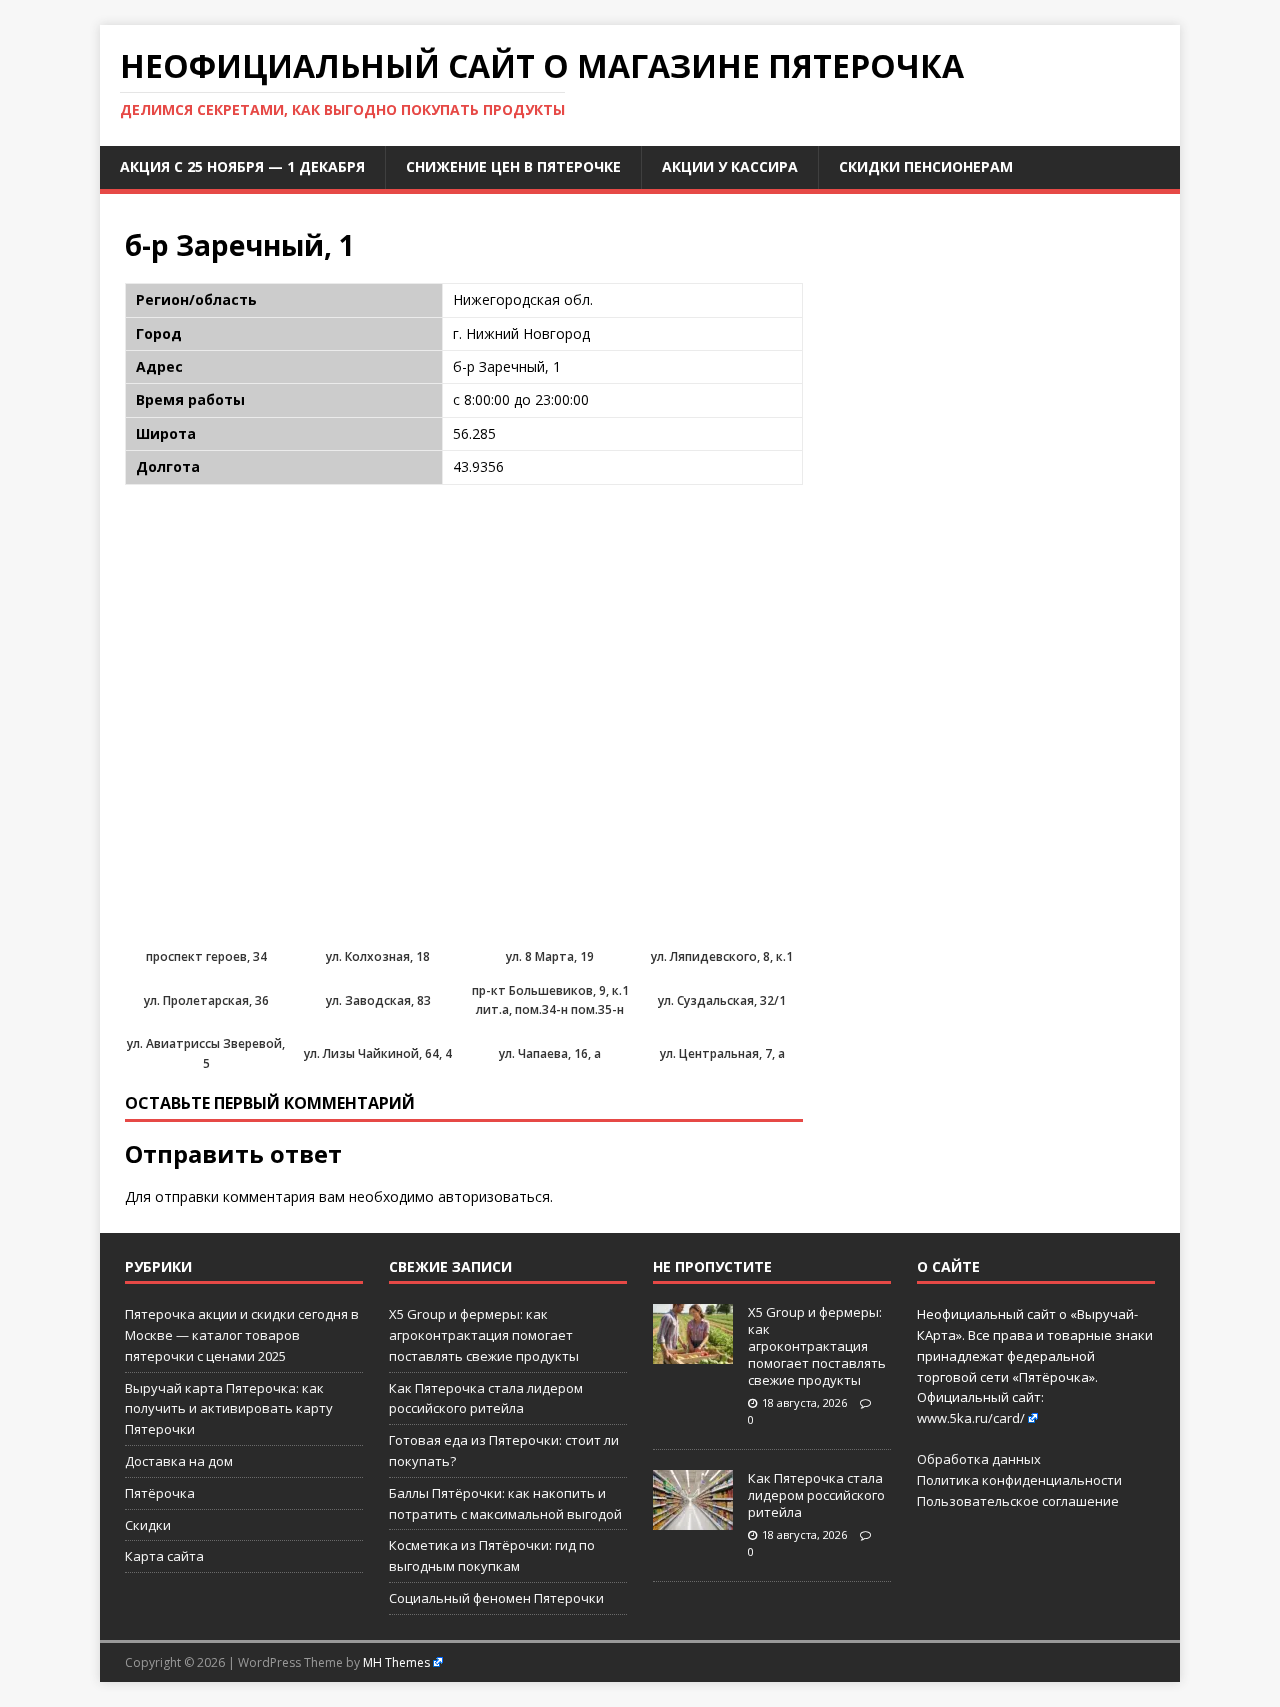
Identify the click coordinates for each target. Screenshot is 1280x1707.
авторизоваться (494, 1196)
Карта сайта (164, 1556)
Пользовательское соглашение (1018, 1501)
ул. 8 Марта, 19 (550, 956)
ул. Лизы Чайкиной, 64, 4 (378, 1053)
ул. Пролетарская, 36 (206, 1000)
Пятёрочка (160, 1493)
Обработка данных (979, 1459)
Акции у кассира (730, 166)
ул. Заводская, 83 (378, 1000)
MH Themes (396, 1662)
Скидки (148, 1525)
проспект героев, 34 (206, 956)
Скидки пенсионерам (926, 166)
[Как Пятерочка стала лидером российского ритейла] (693, 1519)
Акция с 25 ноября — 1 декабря (242, 166)
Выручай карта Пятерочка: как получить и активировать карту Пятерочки (229, 1409)
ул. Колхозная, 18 (378, 956)
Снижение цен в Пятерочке (513, 166)
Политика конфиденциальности (1019, 1480)
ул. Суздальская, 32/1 (722, 1000)
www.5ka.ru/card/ (971, 1418)
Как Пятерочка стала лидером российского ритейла (816, 1495)
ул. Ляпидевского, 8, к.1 (722, 956)
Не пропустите (712, 1266)
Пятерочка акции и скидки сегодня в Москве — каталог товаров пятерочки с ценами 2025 (242, 1335)
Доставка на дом (179, 1461)
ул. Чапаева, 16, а (550, 1053)
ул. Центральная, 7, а (722, 1053)
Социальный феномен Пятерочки (496, 1598)
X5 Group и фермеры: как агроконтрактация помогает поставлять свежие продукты (484, 1335)
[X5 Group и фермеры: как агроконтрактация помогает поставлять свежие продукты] (693, 1353)
